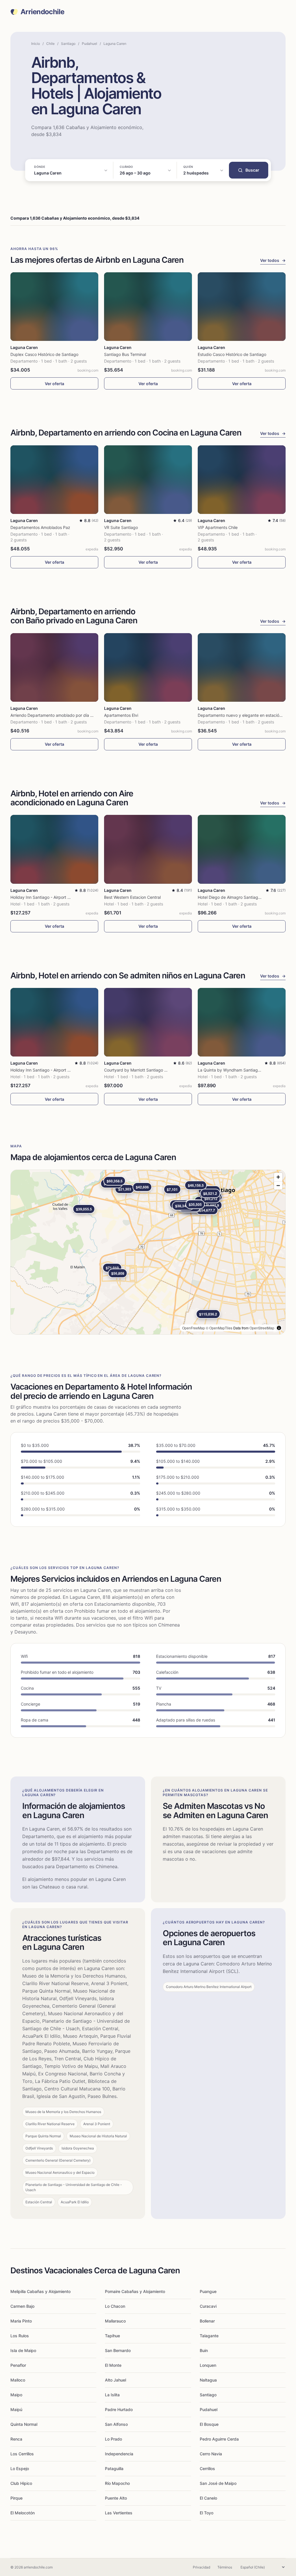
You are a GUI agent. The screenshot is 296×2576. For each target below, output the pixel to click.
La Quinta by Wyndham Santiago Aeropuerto (240, 1070)
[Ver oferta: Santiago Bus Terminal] (148, 307)
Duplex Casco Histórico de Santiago (44, 354)
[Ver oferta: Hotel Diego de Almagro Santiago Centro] (242, 849)
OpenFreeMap (194, 1328)
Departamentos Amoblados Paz (40, 527)
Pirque (16, 2498)
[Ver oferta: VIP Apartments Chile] (242, 480)
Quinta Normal (24, 2424)
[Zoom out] (278, 1185)
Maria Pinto (21, 2321)
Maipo (16, 2395)
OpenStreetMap (262, 1328)
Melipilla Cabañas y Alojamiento (40, 2291)
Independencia (119, 2454)
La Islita (112, 2395)
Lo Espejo (20, 2468)
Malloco (18, 2380)
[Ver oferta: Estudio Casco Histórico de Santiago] (242, 307)
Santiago (68, 44)
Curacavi (208, 2306)
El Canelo (208, 2498)
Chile (50, 44)
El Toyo (207, 2513)
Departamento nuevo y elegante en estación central (247, 715)
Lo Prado (113, 2439)
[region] (148, 1252)
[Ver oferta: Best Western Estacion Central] (148, 849)
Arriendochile (42, 12)
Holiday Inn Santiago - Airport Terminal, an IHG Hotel (60, 897)
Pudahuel (89, 44)
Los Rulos (20, 2336)
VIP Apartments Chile (218, 527)
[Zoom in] (278, 1177)
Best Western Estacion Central (132, 897)
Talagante (209, 2336)
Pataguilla (114, 2468)
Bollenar (207, 2321)
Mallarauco (115, 2321)
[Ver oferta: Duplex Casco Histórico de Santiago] (54, 307)
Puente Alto (116, 2498)
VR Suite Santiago (121, 527)
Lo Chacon (115, 2306)
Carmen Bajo (22, 2306)
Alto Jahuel (115, 2380)
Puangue (208, 2291)
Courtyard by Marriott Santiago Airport (140, 1070)
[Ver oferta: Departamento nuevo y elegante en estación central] (242, 667)
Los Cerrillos (22, 2454)
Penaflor (18, 2365)
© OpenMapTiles (219, 1328)
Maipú (16, 2409)
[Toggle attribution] (279, 1328)
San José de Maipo (218, 2483)
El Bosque (209, 2424)
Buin (204, 2350)
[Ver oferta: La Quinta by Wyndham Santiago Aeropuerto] (242, 1022)
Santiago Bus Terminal (125, 354)
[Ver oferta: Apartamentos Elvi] (148, 667)
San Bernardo (118, 2350)
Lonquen (208, 2365)
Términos (225, 2567)
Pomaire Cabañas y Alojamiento (135, 2291)
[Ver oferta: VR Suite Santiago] (148, 480)
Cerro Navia (211, 2454)
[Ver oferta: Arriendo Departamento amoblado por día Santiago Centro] (54, 667)
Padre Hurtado (119, 2409)
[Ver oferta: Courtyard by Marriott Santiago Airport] (148, 1022)
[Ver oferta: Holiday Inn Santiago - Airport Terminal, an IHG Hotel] (54, 849)
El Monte (113, 2365)
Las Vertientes (119, 2513)
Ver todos (273, 260)
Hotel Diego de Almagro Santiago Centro (236, 897)
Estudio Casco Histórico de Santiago (232, 354)
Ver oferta (54, 384)
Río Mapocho (117, 2483)
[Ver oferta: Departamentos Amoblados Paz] (54, 480)
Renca (16, 2439)
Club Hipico (21, 2483)
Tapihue (112, 2336)
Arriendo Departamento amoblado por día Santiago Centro (66, 715)
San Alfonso (116, 2424)
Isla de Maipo (23, 2350)
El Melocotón (23, 2513)
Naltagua (208, 2380)
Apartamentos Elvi (121, 715)
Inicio (36, 44)
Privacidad (201, 2567)
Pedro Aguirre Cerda (219, 2439)
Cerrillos (207, 2468)
